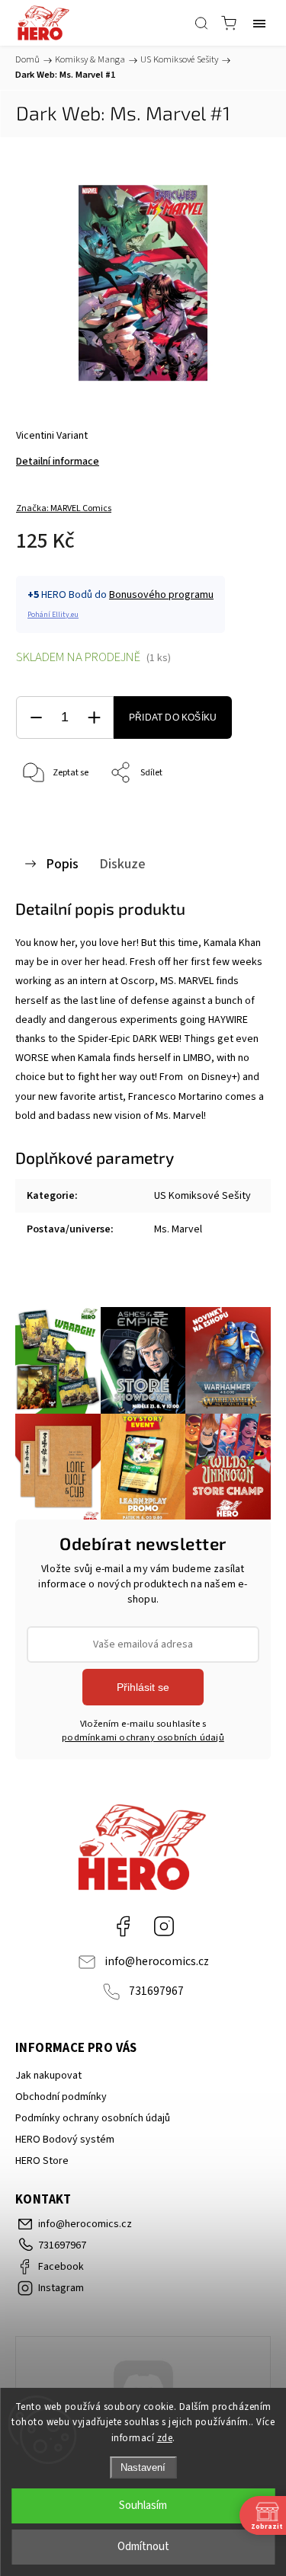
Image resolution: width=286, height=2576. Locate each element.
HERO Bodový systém (65, 2140)
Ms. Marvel (178, 1229)
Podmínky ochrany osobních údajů (93, 2118)
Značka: (64, 508)
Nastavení (143, 2467)
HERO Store (42, 2161)
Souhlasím (143, 2506)
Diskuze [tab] (122, 864)
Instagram (164, 1926)
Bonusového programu (161, 595)
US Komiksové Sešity (202, 1196)
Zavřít (238, 812)
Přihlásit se (143, 1687)
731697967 (156, 1991)
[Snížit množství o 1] (36, 718)
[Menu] (259, 23)
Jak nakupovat (48, 2076)
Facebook (123, 1926)
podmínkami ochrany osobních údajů (143, 1737)
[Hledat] (201, 23)
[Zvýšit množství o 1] (94, 718)
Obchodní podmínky (61, 2097)
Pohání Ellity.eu (53, 615)
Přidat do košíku (173, 718)
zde (165, 2438)
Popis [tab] (62, 864)
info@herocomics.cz (157, 1961)
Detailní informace (58, 462)
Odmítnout (143, 2547)
